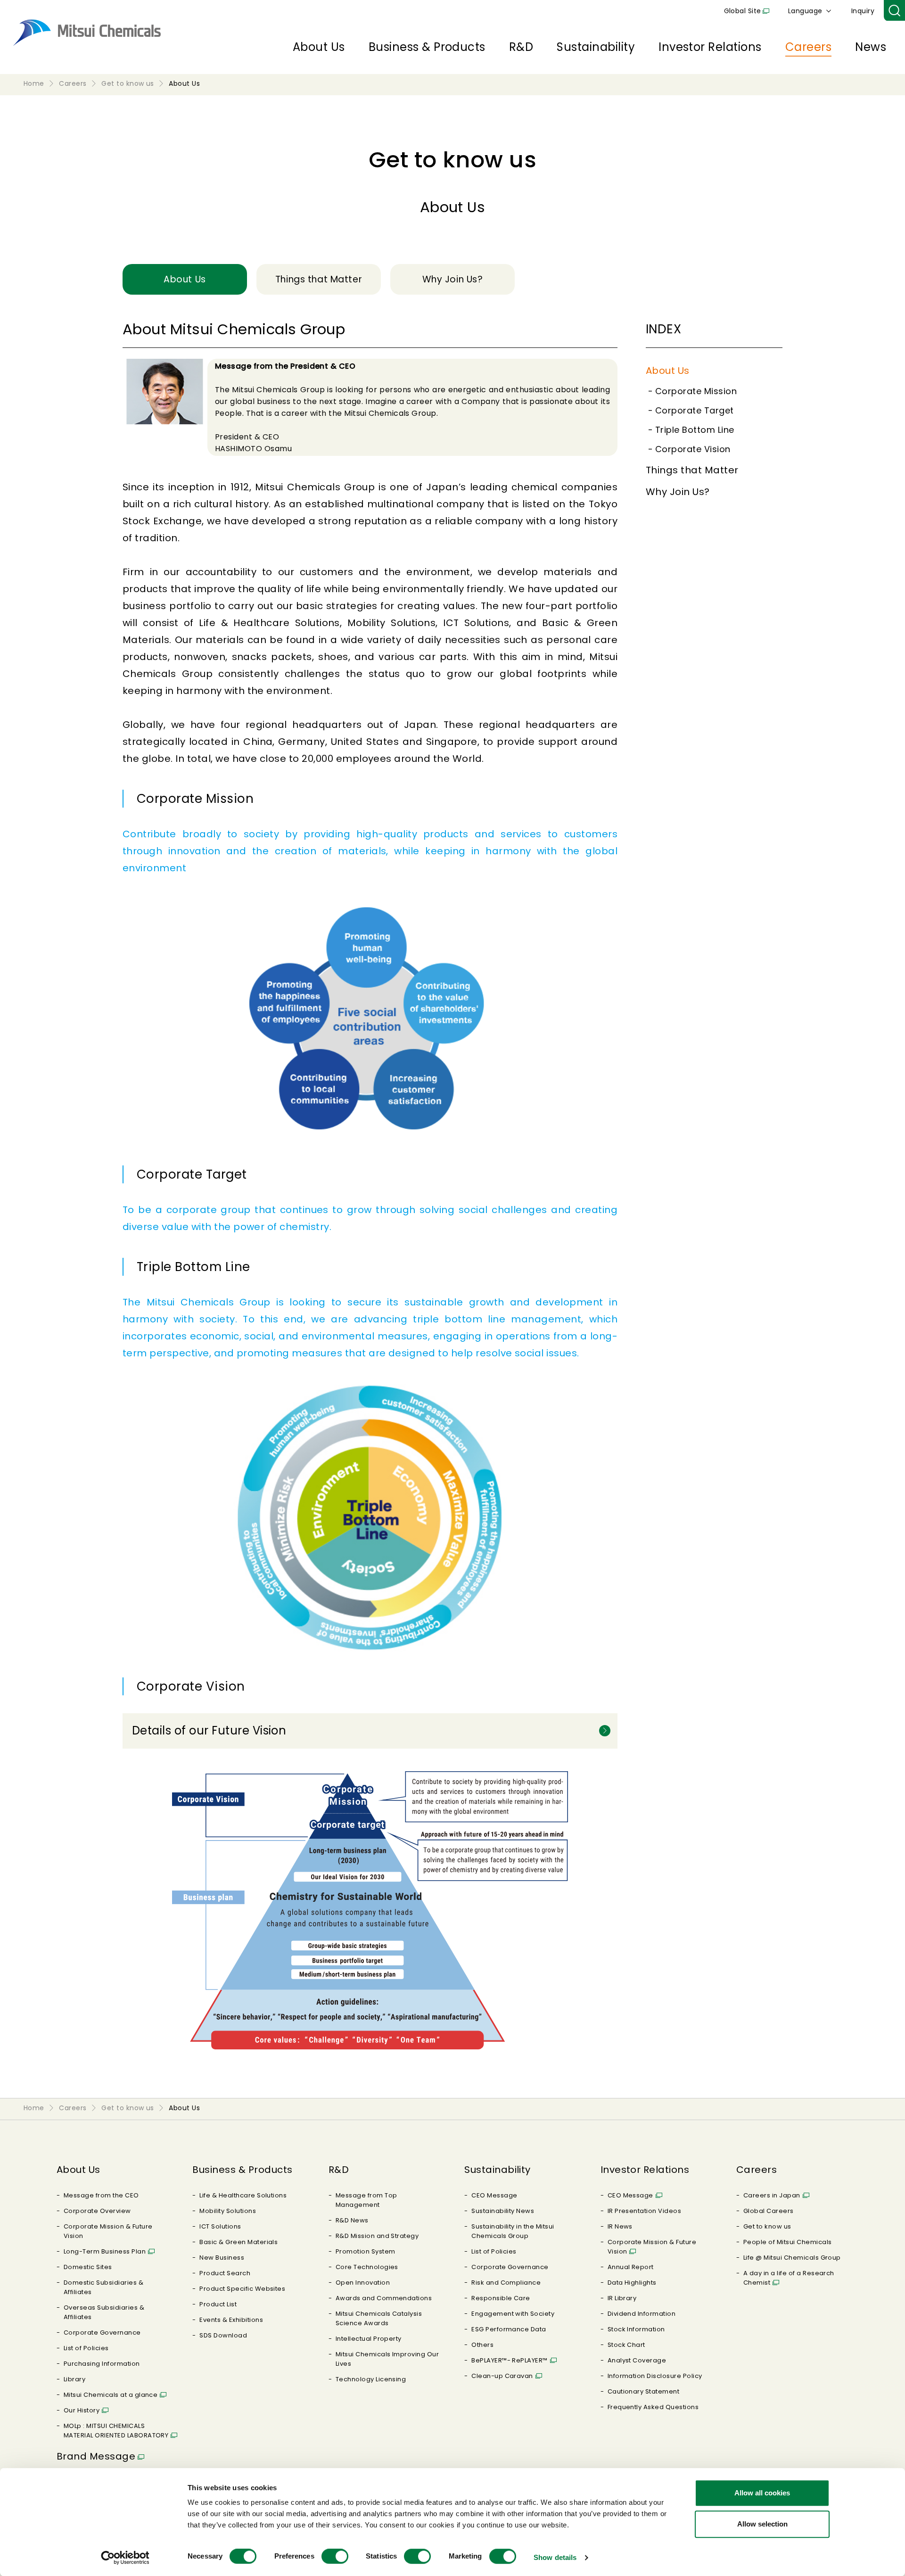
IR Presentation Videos (645, 2211)
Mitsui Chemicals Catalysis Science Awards (379, 2318)
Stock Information (636, 2329)
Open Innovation (363, 2283)
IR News (620, 2226)
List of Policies (86, 2348)
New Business (222, 2258)
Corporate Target (695, 410)
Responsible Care (501, 2298)
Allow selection (762, 2524)
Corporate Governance (102, 2332)
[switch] (335, 2556)
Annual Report (631, 2267)
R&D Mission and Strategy (377, 2236)
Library (74, 2379)
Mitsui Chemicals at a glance (111, 2395)
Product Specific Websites (242, 2289)
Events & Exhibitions (231, 2320)
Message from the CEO (101, 2195)
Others (482, 2345)
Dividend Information (642, 2314)
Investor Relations (710, 47)
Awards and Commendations (384, 2298)
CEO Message (494, 2195)
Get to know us (767, 2226)
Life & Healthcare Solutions (243, 2195)
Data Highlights (632, 2283)
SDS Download (223, 2335)
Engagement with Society (513, 2314)
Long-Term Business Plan (105, 2251)
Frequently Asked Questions (653, 2407)
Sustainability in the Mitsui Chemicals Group (513, 2231)
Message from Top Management (366, 2200)
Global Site (743, 11)
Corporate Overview (97, 2211)
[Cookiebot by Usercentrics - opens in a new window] (125, 2558)
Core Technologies (367, 2267)
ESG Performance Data (509, 2329)
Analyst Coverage (637, 2360)
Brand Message (96, 2456)
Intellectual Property (369, 2339)
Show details (555, 2557)
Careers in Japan (772, 2195)
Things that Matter (692, 470)
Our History (82, 2410)
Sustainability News (503, 2211)
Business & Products (427, 47)
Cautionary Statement (644, 2391)
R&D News (352, 2220)
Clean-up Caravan (502, 2376)
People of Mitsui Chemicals (787, 2242)
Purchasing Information (102, 2364)
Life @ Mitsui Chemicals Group (792, 2258)
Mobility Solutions (228, 2211)
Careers (808, 47)
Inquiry (863, 11)
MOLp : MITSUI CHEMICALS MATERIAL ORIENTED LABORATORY (116, 2431)
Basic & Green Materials (239, 2242)
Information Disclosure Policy (655, 2376)
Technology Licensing (371, 2379)
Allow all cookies (762, 2493)
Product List (218, 2304)
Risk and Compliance (506, 2283)
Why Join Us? (678, 492)
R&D (521, 47)
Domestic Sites (88, 2267)
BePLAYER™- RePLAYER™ (510, 2360)
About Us (319, 47)
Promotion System (366, 2251)
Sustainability (596, 47)
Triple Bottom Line (695, 430)
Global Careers (769, 2211)
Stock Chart (626, 2345)
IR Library (622, 2298)
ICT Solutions (220, 2226)
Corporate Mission (696, 391)
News (871, 47)
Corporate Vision (693, 449)
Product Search (225, 2273)
